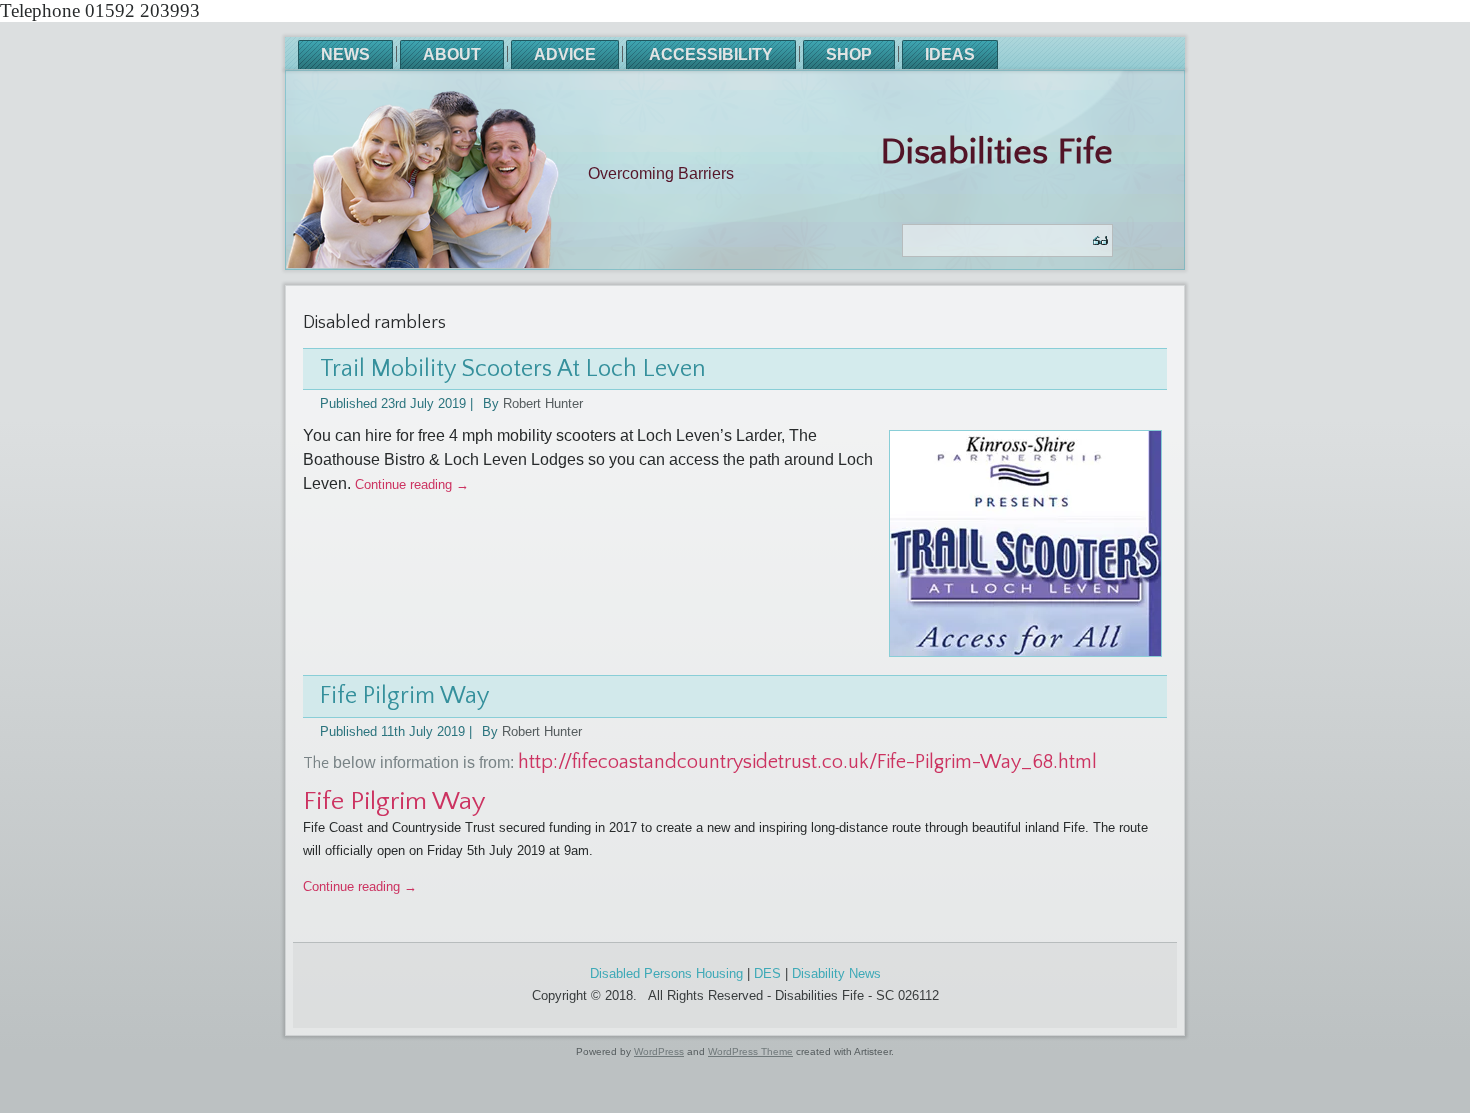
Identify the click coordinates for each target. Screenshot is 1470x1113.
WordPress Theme (750, 1051)
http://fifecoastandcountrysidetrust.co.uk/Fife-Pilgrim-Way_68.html (807, 762)
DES (767, 973)
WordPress (659, 1051)
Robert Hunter (543, 403)
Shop (849, 54)
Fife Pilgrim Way (404, 696)
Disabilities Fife (996, 152)
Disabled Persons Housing (666, 973)
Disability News (836, 973)
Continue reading (412, 484)
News (345, 54)
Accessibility (711, 54)
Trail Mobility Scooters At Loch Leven (513, 369)
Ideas (950, 54)
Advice (565, 54)
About (452, 54)
